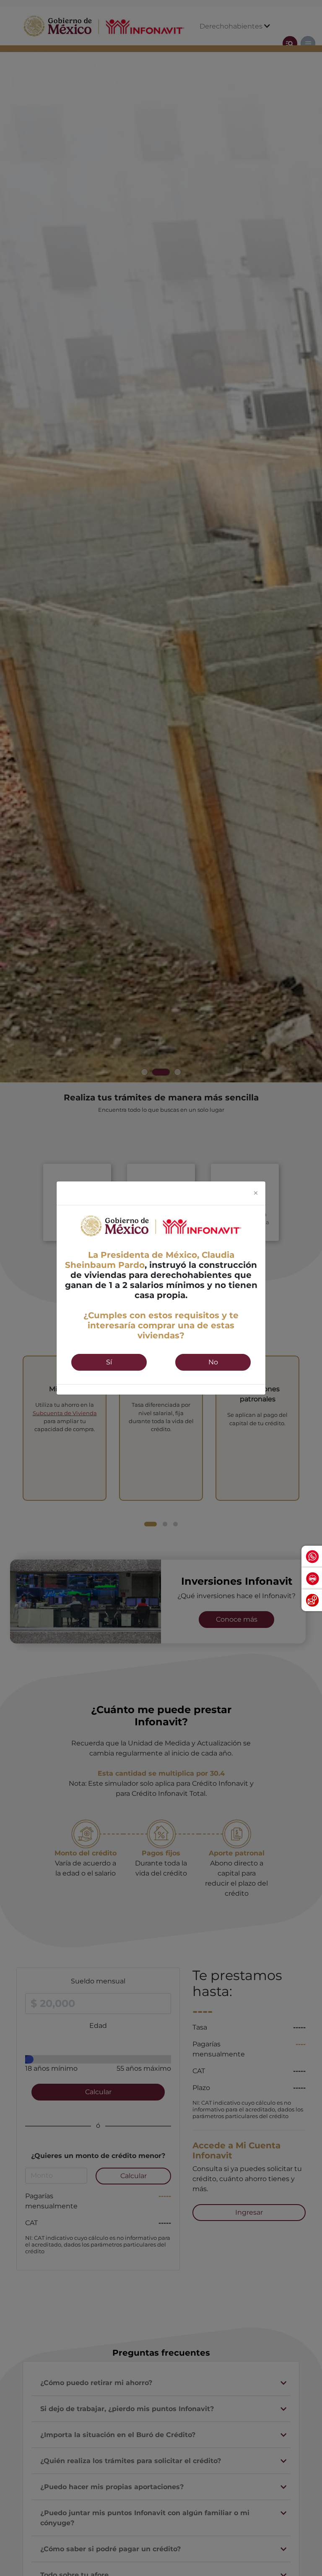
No (213, 1362)
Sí (109, 1362)
